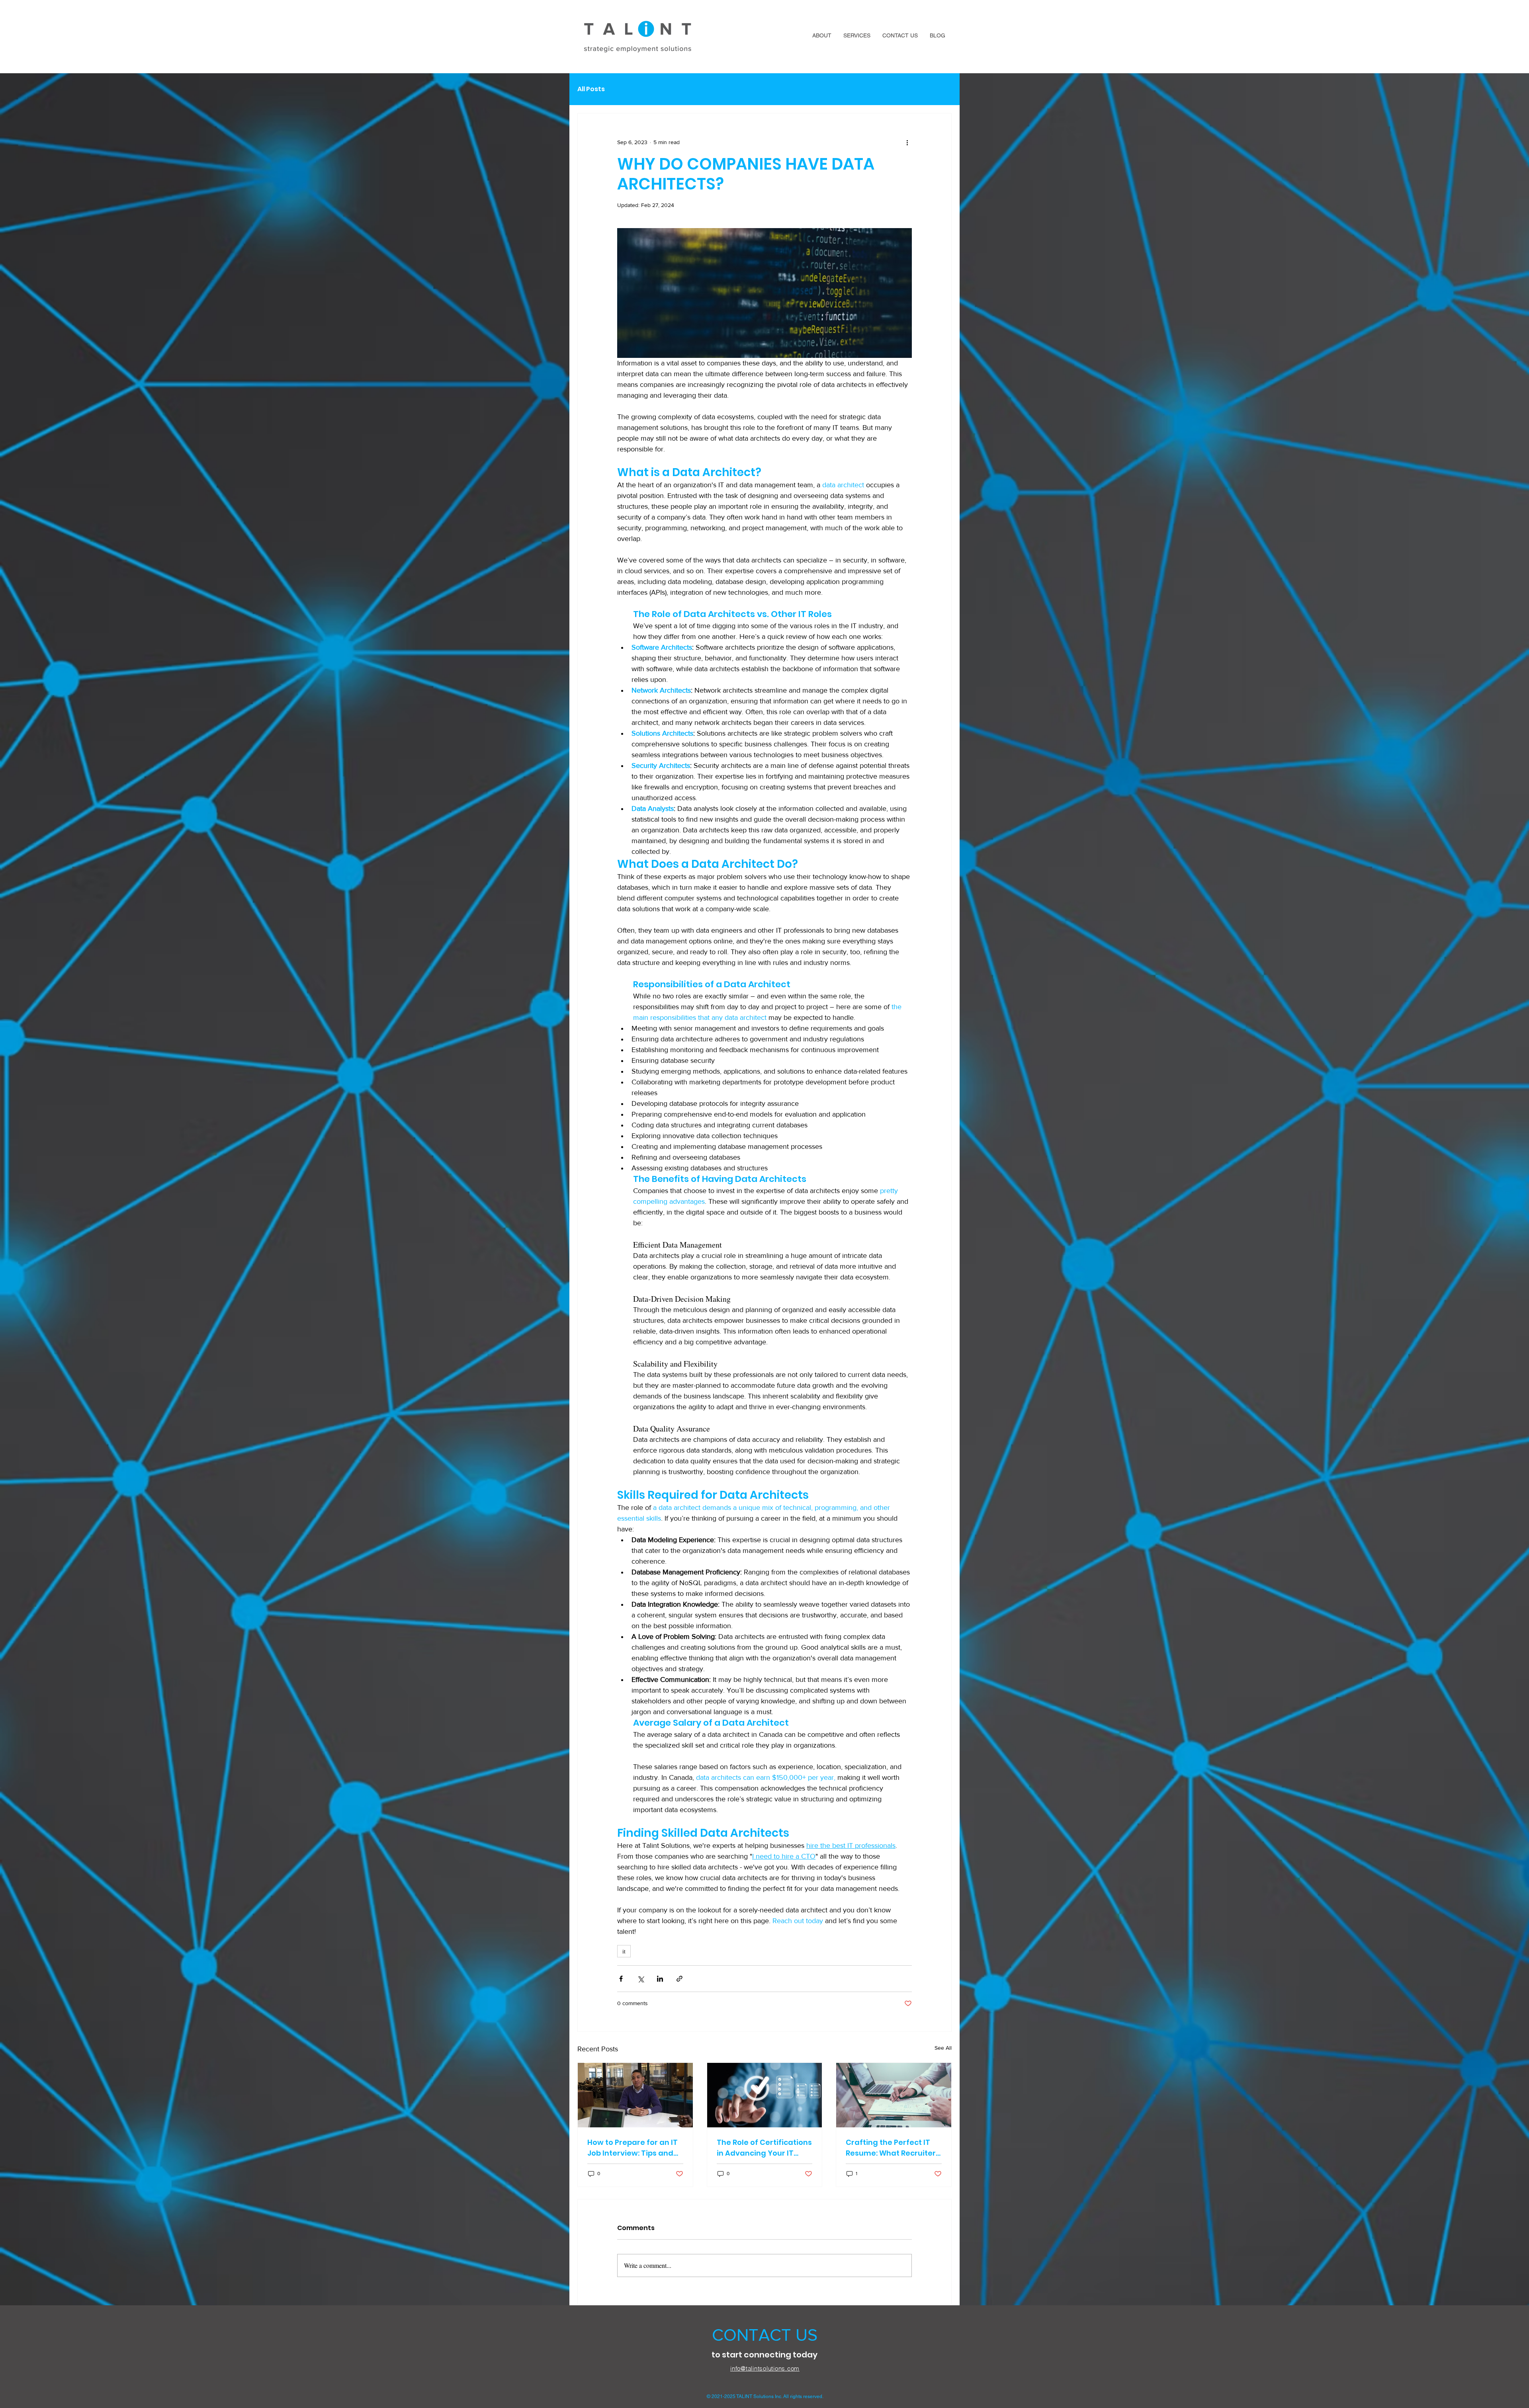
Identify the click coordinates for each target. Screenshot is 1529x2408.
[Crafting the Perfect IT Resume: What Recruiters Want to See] (894, 2095)
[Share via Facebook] (621, 1979)
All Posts (591, 89)
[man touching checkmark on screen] (765, 2095)
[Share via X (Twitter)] (640, 1979)
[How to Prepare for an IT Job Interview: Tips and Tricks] (635, 2095)
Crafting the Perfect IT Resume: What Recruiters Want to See (893, 2148)
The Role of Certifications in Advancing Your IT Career (764, 2148)
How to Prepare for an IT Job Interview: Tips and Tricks (633, 2148)
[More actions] (907, 142)
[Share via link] (679, 1979)
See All (943, 2048)
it (624, 1951)
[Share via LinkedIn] (660, 1979)
